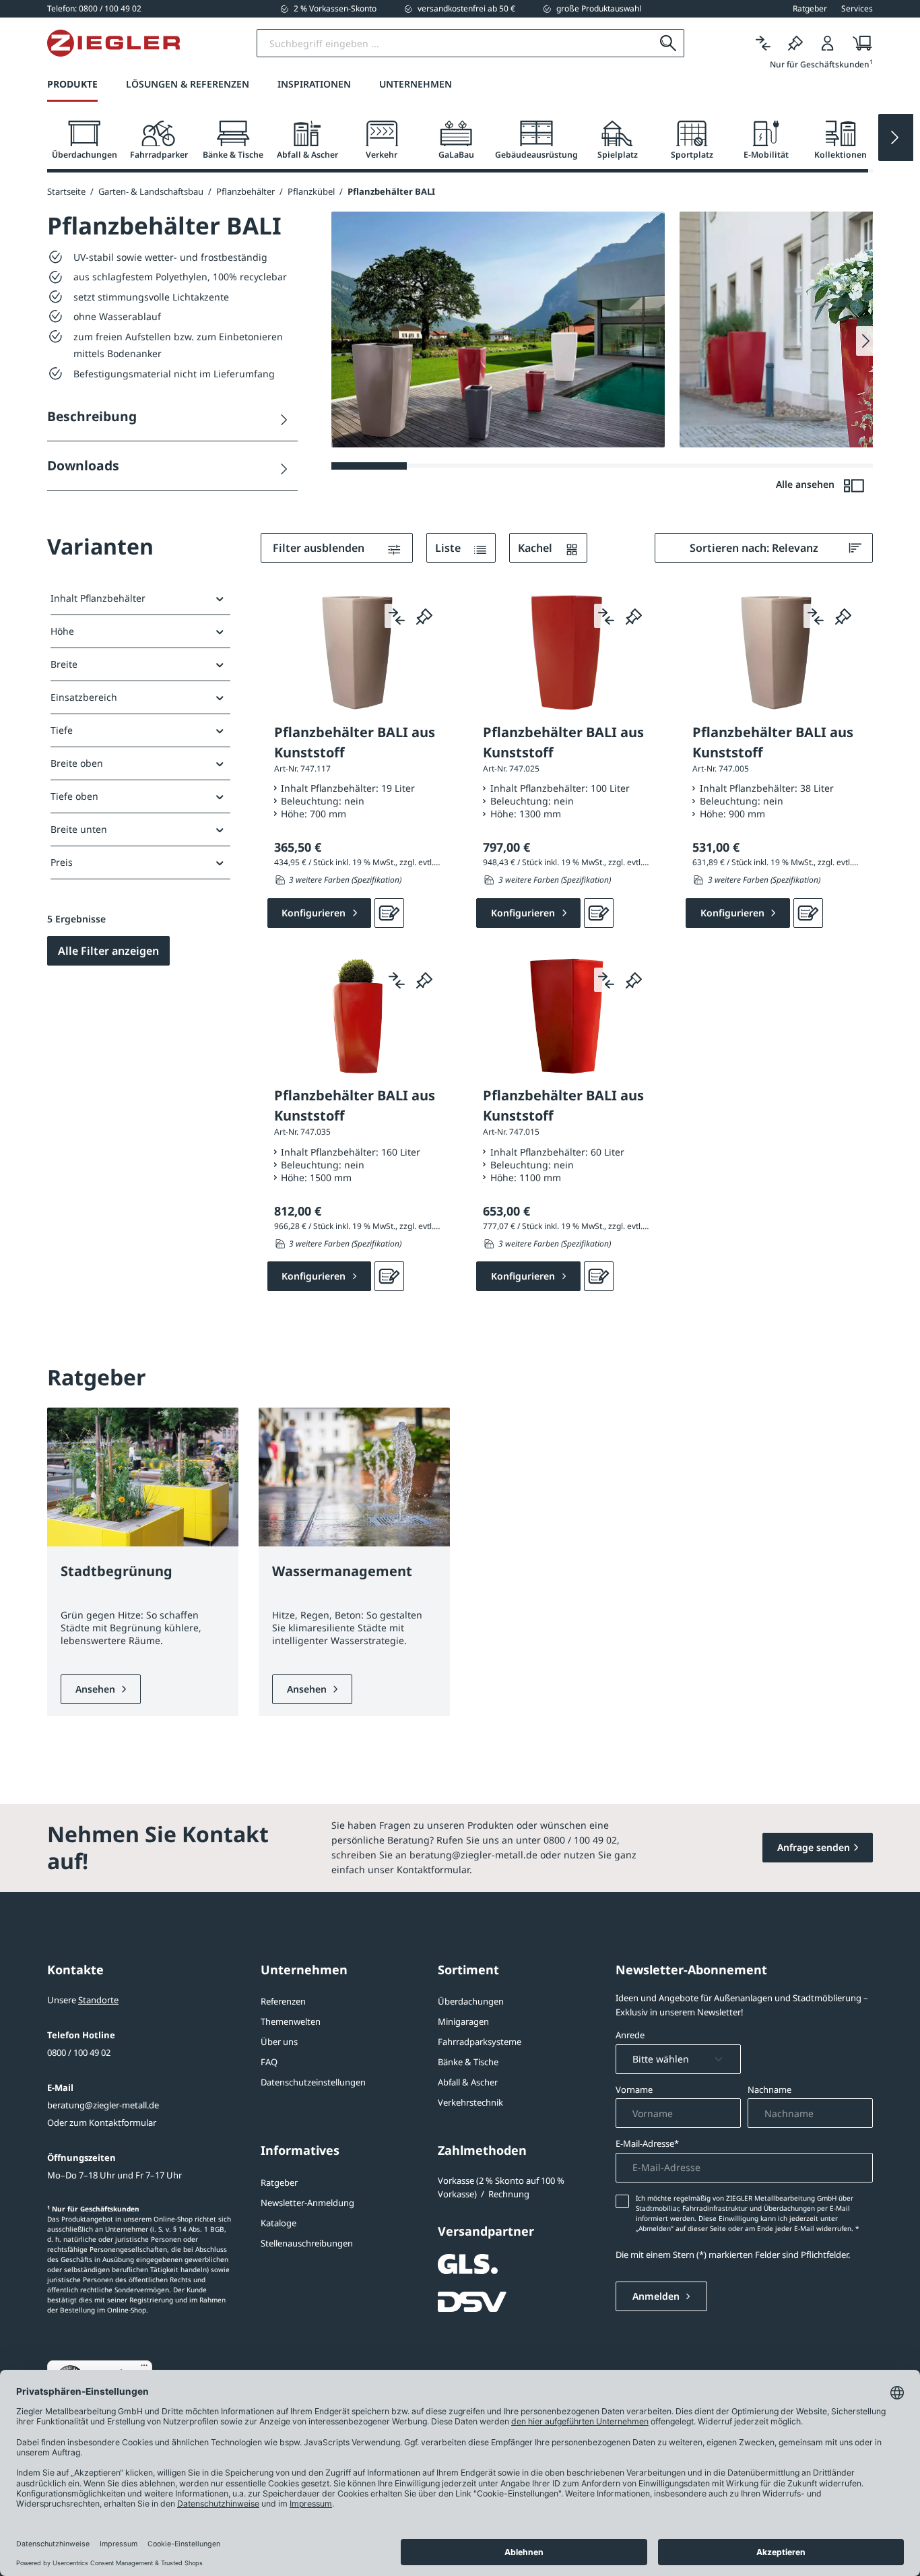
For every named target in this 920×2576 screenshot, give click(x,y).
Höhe (62, 631)
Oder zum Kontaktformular (102, 2123)
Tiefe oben (74, 796)
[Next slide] (896, 137)
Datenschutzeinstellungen (313, 2082)
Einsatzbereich (84, 697)
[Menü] (144, 2368)
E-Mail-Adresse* (647, 2143)
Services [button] (857, 9)
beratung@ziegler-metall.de (103, 2105)
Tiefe (62, 730)
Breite (64, 664)
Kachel (536, 548)
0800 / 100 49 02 (79, 2052)
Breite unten (79, 829)
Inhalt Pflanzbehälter (98, 598)
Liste (449, 548)
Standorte (98, 2000)
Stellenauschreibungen (307, 2243)
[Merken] (795, 43)
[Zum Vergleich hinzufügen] (397, 616)
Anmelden (657, 2296)
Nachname (769, 2090)
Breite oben (77, 763)
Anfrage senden (814, 1847)
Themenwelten (291, 2021)
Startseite (66, 191)
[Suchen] (668, 43)
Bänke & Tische (468, 2062)
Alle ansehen (807, 484)
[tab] (84, 140)
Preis (62, 862)
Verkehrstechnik (470, 2102)
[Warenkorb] (858, 43)
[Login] (828, 43)
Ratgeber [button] (810, 9)
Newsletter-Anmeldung (307, 2203)
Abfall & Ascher (468, 2082)
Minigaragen (463, 2021)
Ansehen (97, 1689)
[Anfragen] (389, 913)
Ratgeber (279, 2182)
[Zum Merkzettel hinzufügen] (424, 616)
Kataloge (278, 2223)
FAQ (269, 2062)
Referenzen (283, 2001)
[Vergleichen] (763, 43)
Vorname (634, 2090)
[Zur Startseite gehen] (113, 43)
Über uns (279, 2042)
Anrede (630, 2035)
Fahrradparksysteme (480, 2042)
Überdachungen (471, 2001)
